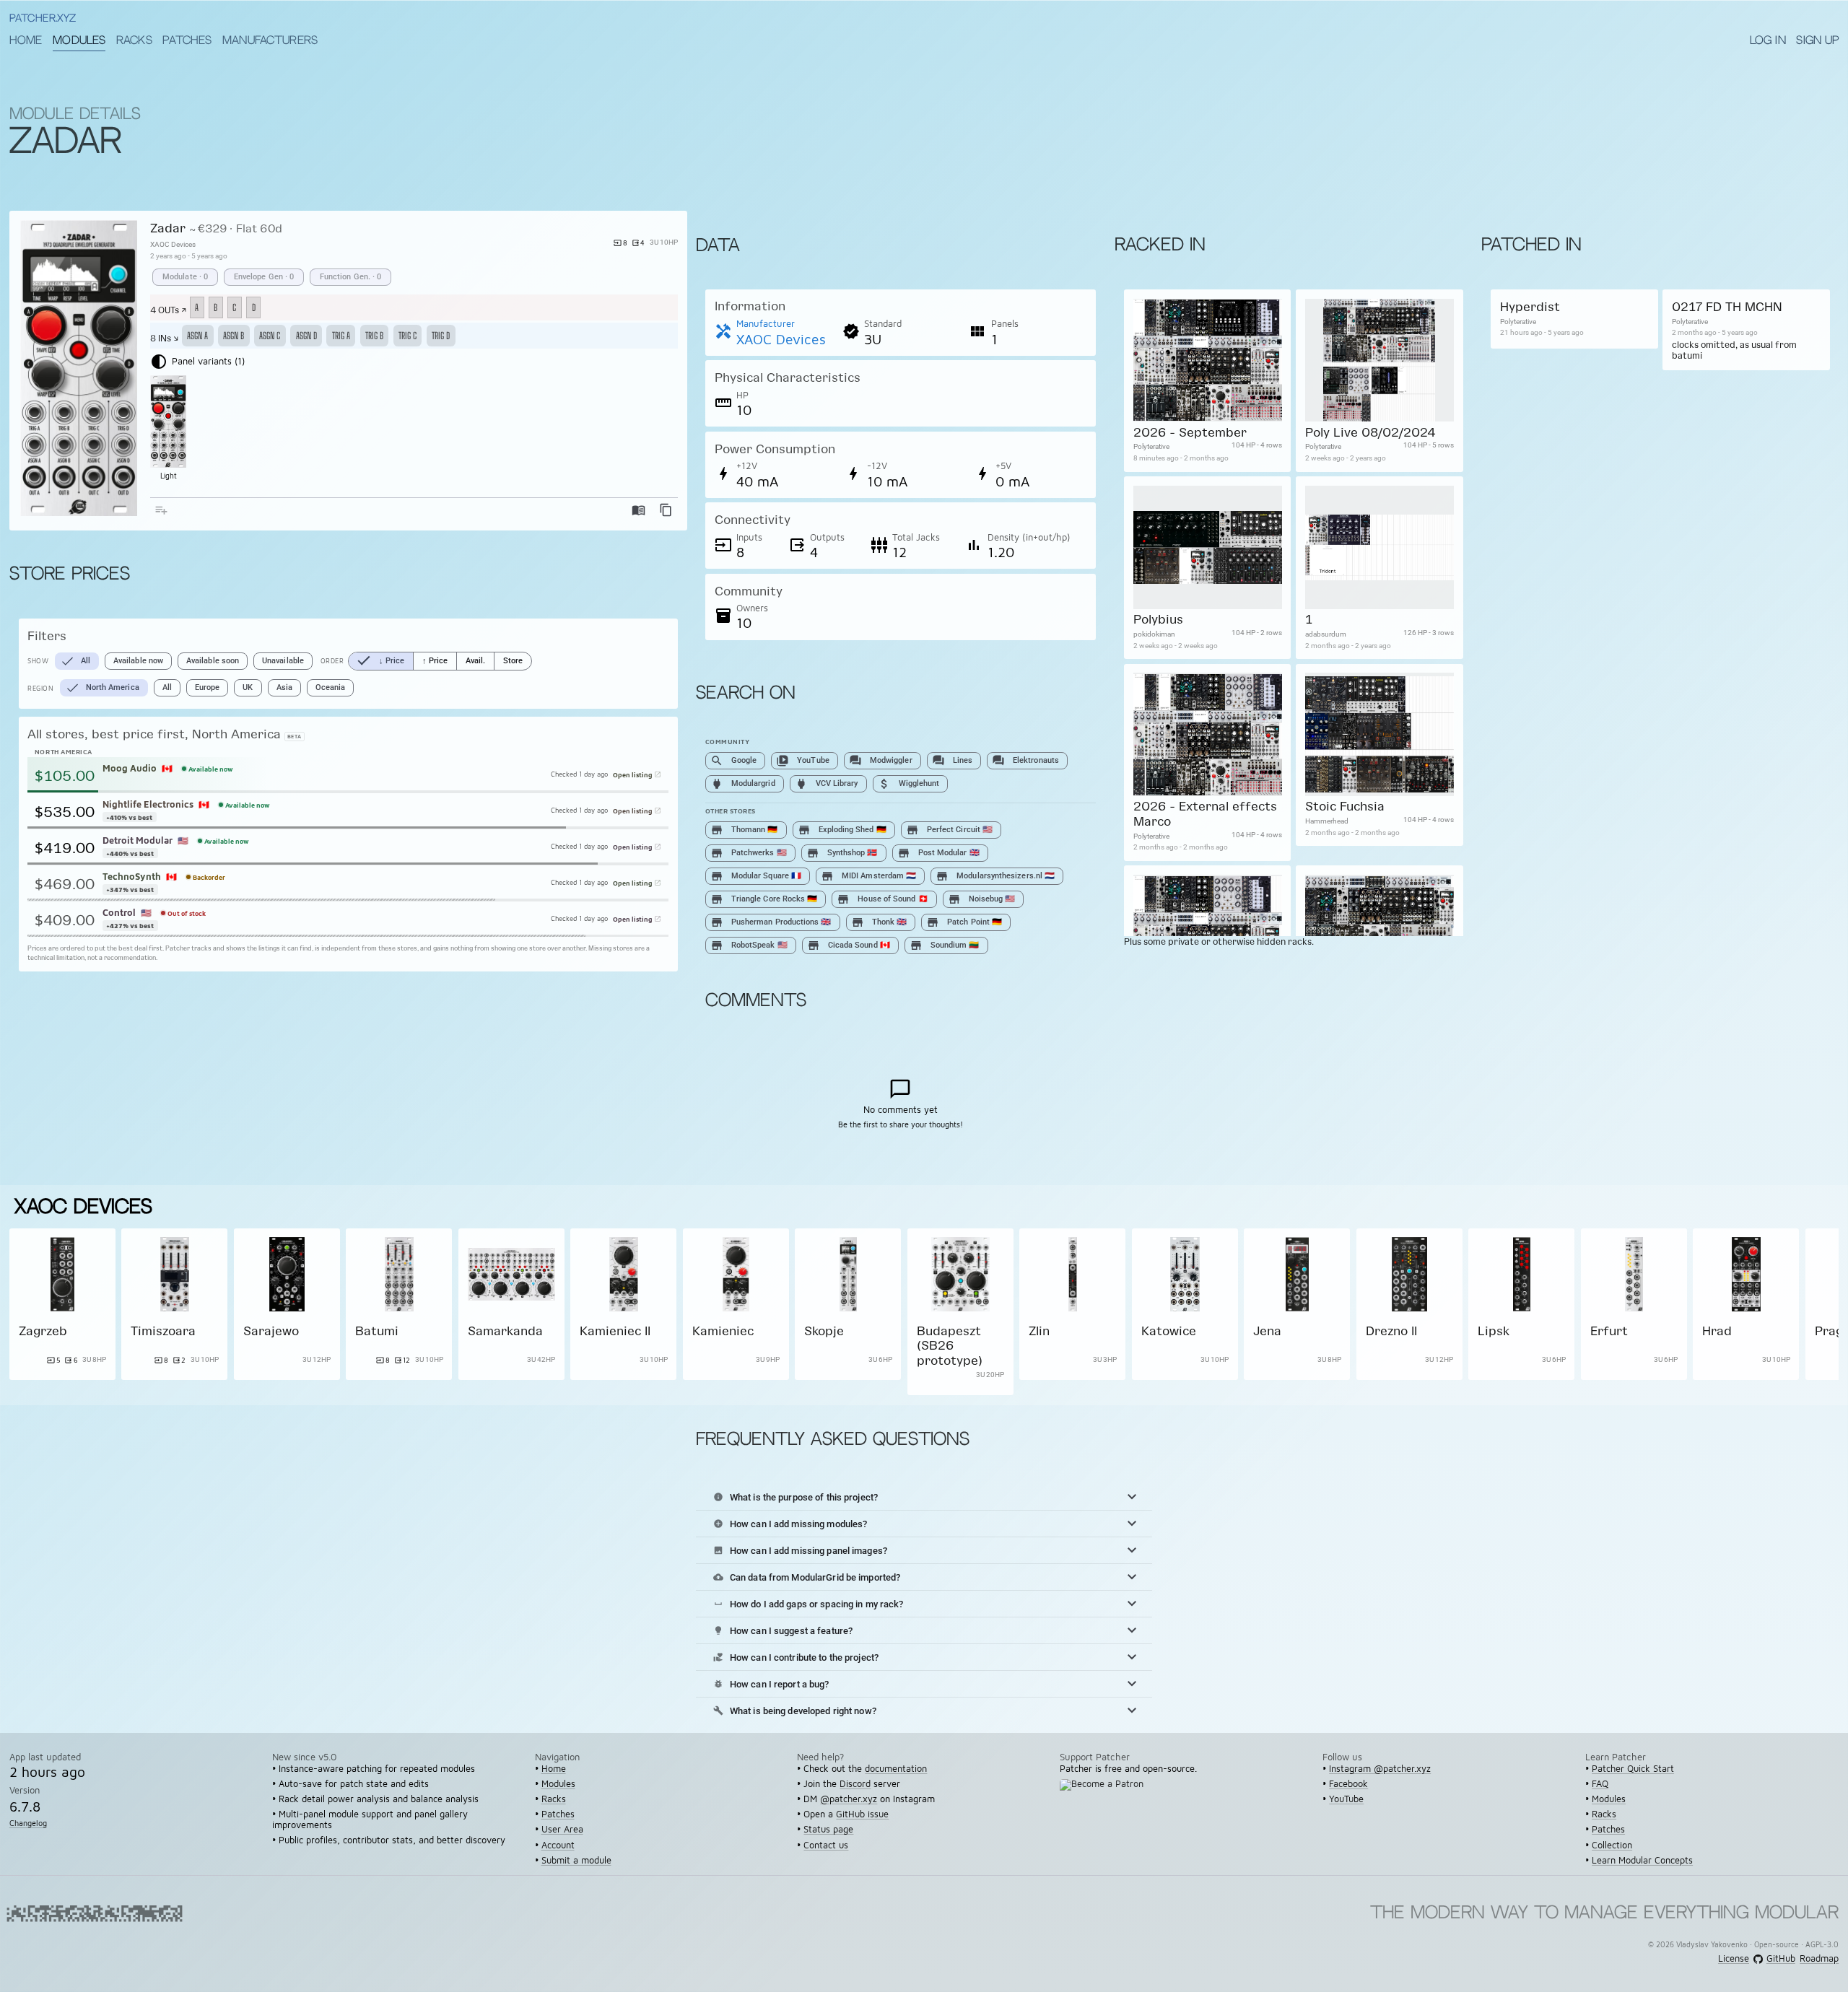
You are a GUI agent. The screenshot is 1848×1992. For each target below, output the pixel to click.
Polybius (1158, 619)
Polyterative (1151, 447)
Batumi (377, 1331)
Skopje (824, 1331)
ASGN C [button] (270, 336)
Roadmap (1819, 1959)
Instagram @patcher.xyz (1380, 1769)
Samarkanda (505, 1331)
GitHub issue (862, 1814)
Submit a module (576, 1860)
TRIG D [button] (441, 336)
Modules (79, 41)
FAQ (1600, 1784)
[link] (62, 1312)
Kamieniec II (615, 1331)
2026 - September (1189, 432)
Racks (134, 41)
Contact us (826, 1845)
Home (26, 41)
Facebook (1348, 1784)
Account (558, 1845)
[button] (924, 1497)
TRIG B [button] (374, 336)
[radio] (381, 661)
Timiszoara (163, 1331)
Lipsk (1494, 1331)
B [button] (215, 307)
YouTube (1346, 1799)
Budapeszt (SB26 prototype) (950, 1345)
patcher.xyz (43, 19)
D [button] (254, 307)
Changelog (28, 1823)
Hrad (1717, 1331)
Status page (828, 1829)
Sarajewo (271, 1331)
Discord (855, 1784)
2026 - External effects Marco (1204, 814)
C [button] (234, 307)
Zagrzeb (43, 1331)
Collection (1612, 1845)
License (1734, 1959)
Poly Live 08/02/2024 (1370, 432)
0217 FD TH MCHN (1727, 306)
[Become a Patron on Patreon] (1106, 1794)
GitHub (1781, 1959)
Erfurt (1609, 1331)
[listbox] (415, 277)
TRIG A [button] (341, 336)
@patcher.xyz (849, 1799)
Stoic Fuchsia (1344, 807)
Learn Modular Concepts (1642, 1860)
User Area (562, 1829)
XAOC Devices (173, 244)
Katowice (1169, 1331)
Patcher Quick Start (1633, 1769)
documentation (896, 1769)
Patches (187, 41)
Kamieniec (723, 1331)
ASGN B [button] (234, 336)
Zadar (168, 228)
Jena (1267, 1331)
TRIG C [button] (407, 336)
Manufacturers (270, 41)
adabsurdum (1325, 634)
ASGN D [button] (306, 336)
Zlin (1039, 1331)
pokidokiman (1154, 634)
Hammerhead (1326, 821)
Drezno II (1391, 1331)
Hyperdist (1529, 306)
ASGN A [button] (197, 336)
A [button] (197, 307)
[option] (185, 277)
